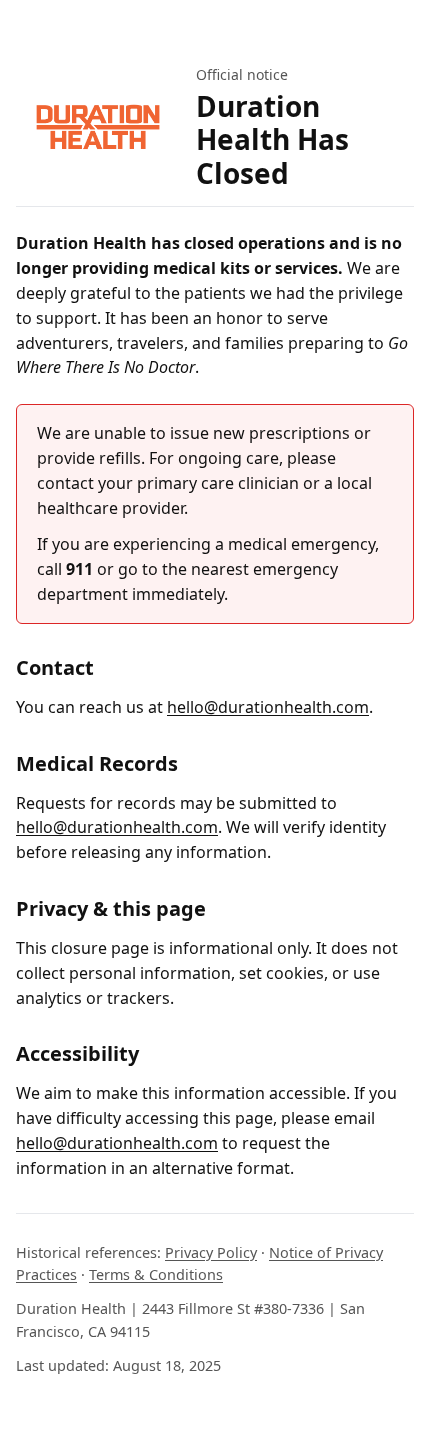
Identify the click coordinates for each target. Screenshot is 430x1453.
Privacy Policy (211, 1252)
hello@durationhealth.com (268, 707)
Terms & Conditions (156, 1274)
